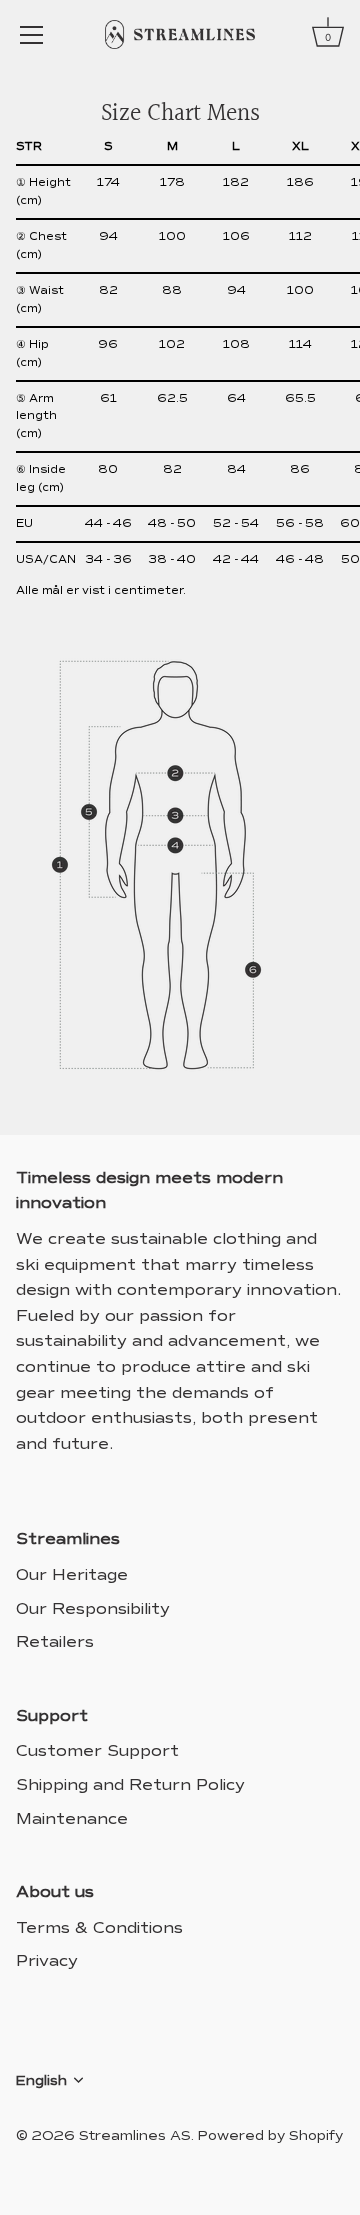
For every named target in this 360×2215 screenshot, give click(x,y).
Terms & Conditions (99, 1927)
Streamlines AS (135, 2135)
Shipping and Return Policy (130, 1784)
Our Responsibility (93, 1608)
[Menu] (32, 35)
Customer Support (97, 1750)
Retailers (55, 1641)
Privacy (47, 1960)
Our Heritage (72, 1574)
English (41, 2080)
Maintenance (72, 1818)
